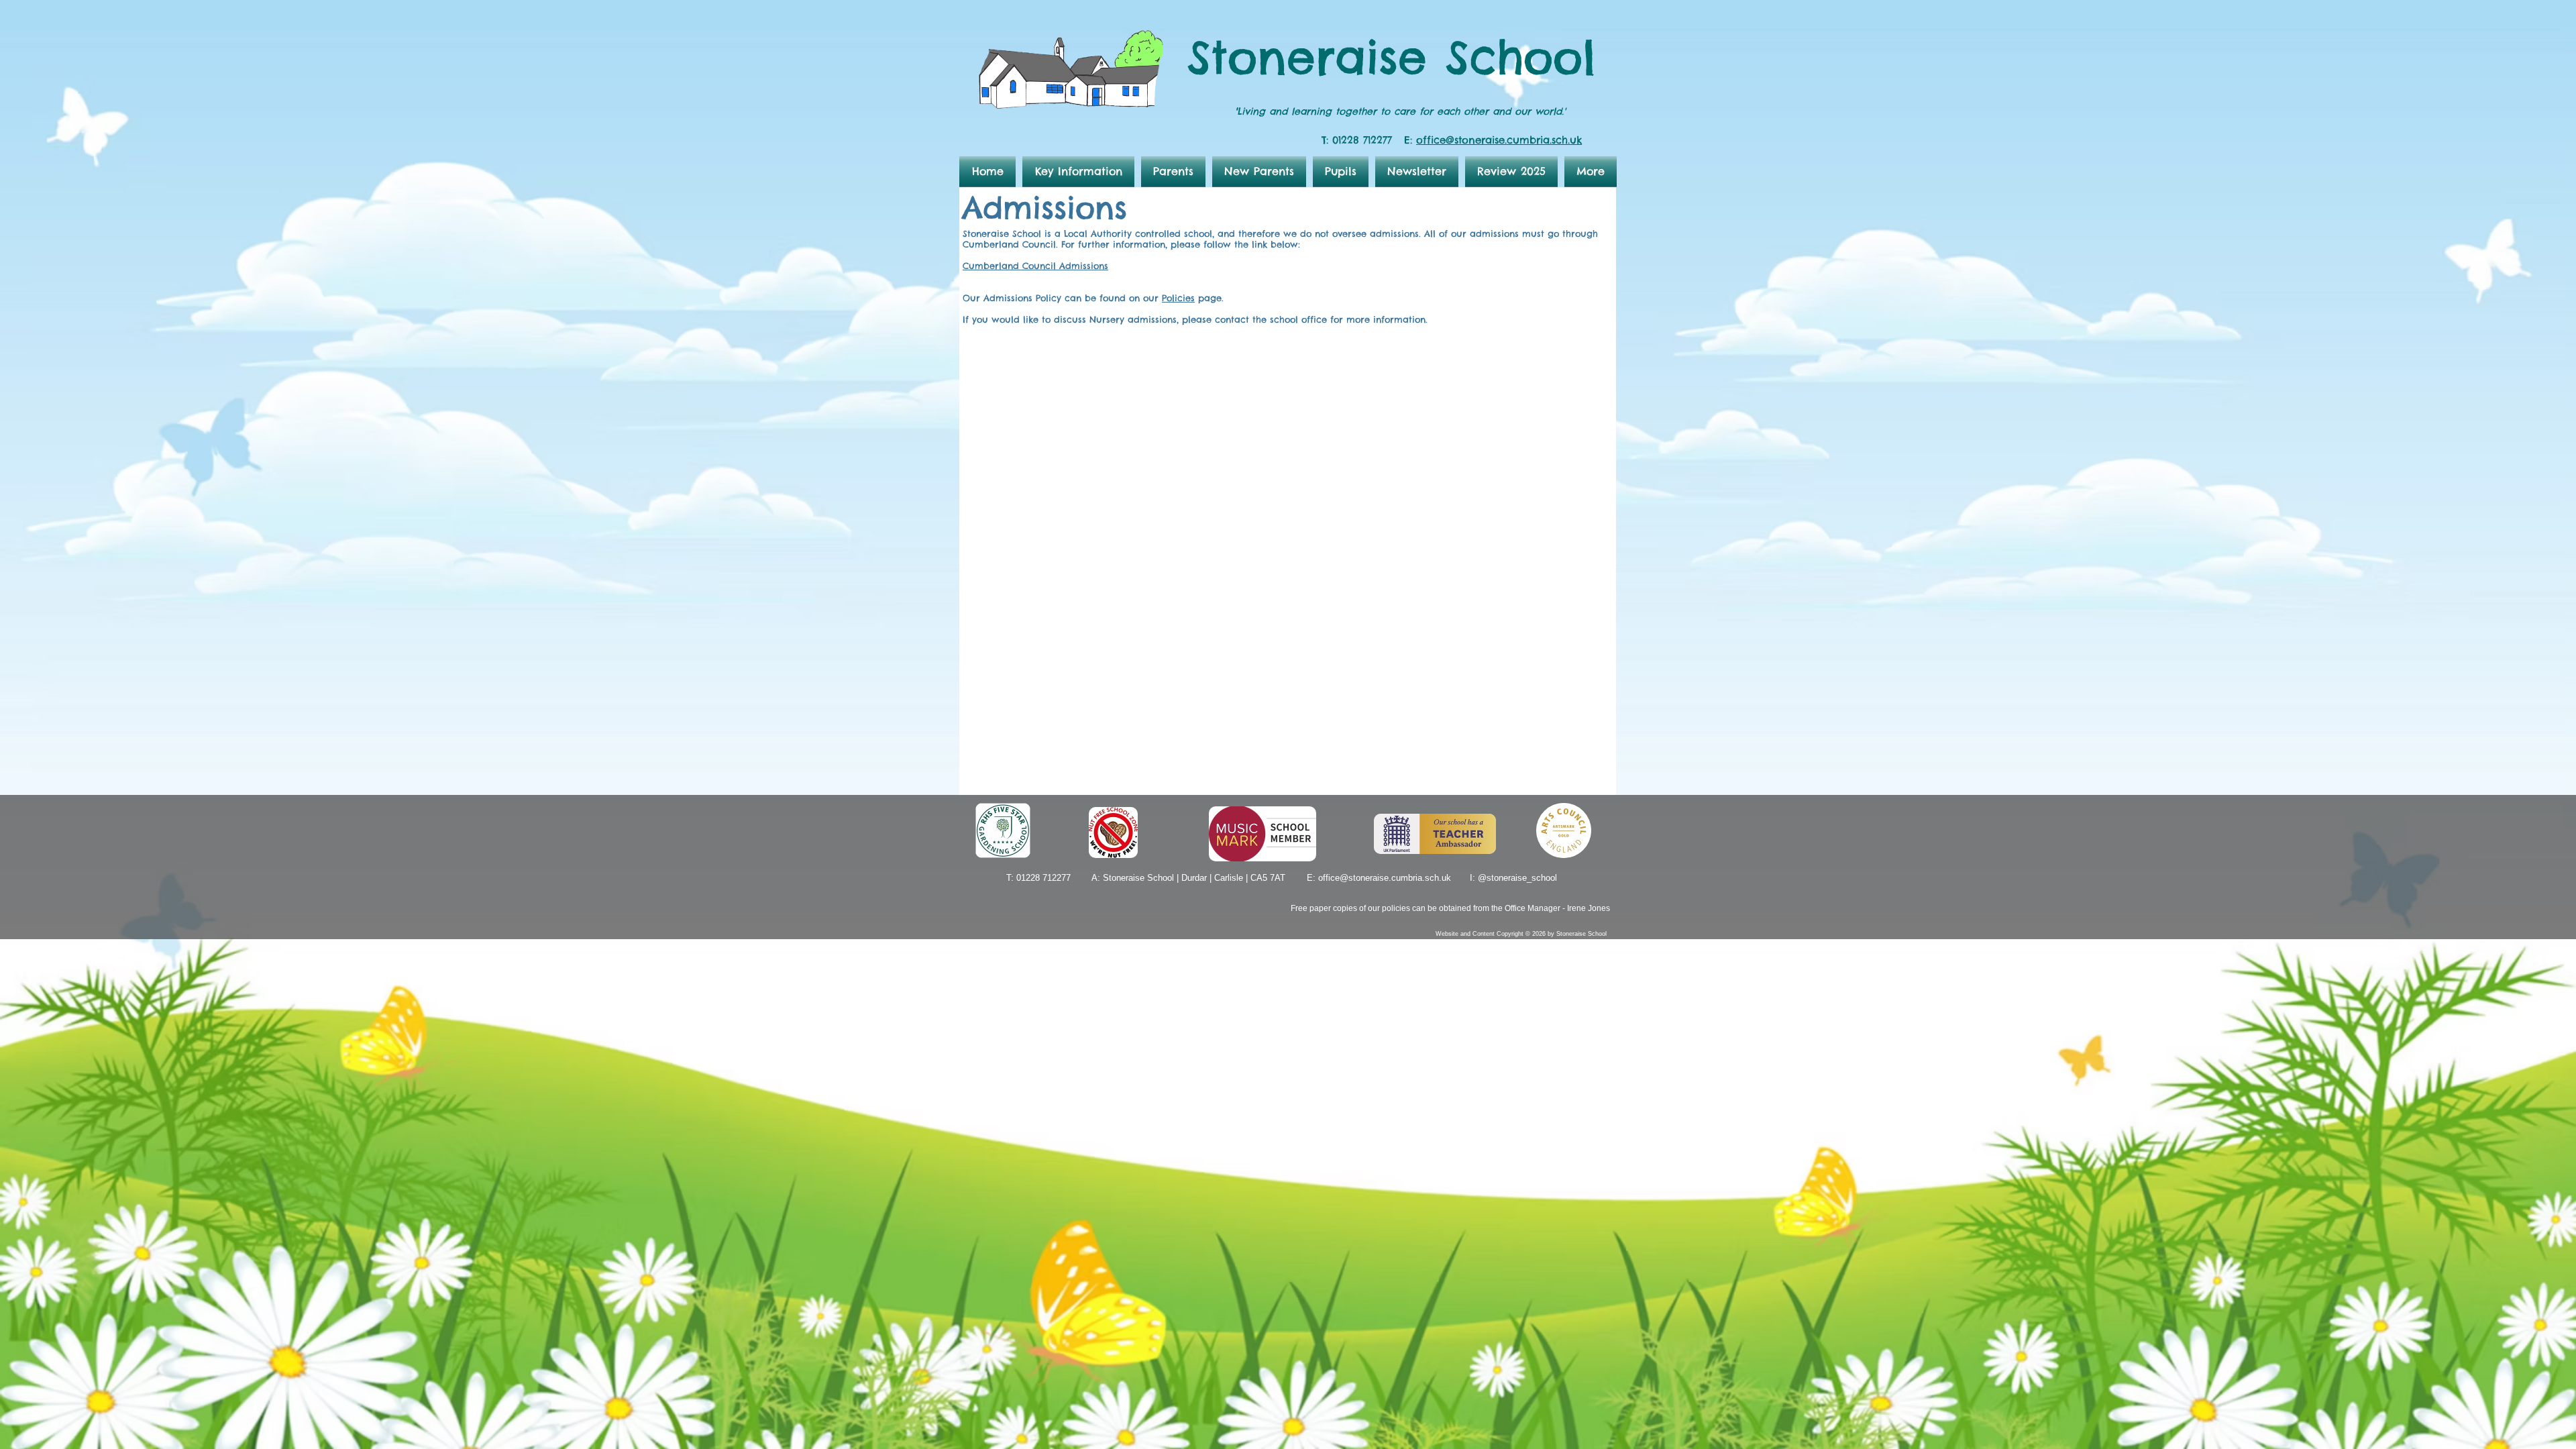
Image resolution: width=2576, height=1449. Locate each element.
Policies (1178, 298)
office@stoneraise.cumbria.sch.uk (1499, 140)
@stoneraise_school (1517, 878)
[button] (1078, 171)
